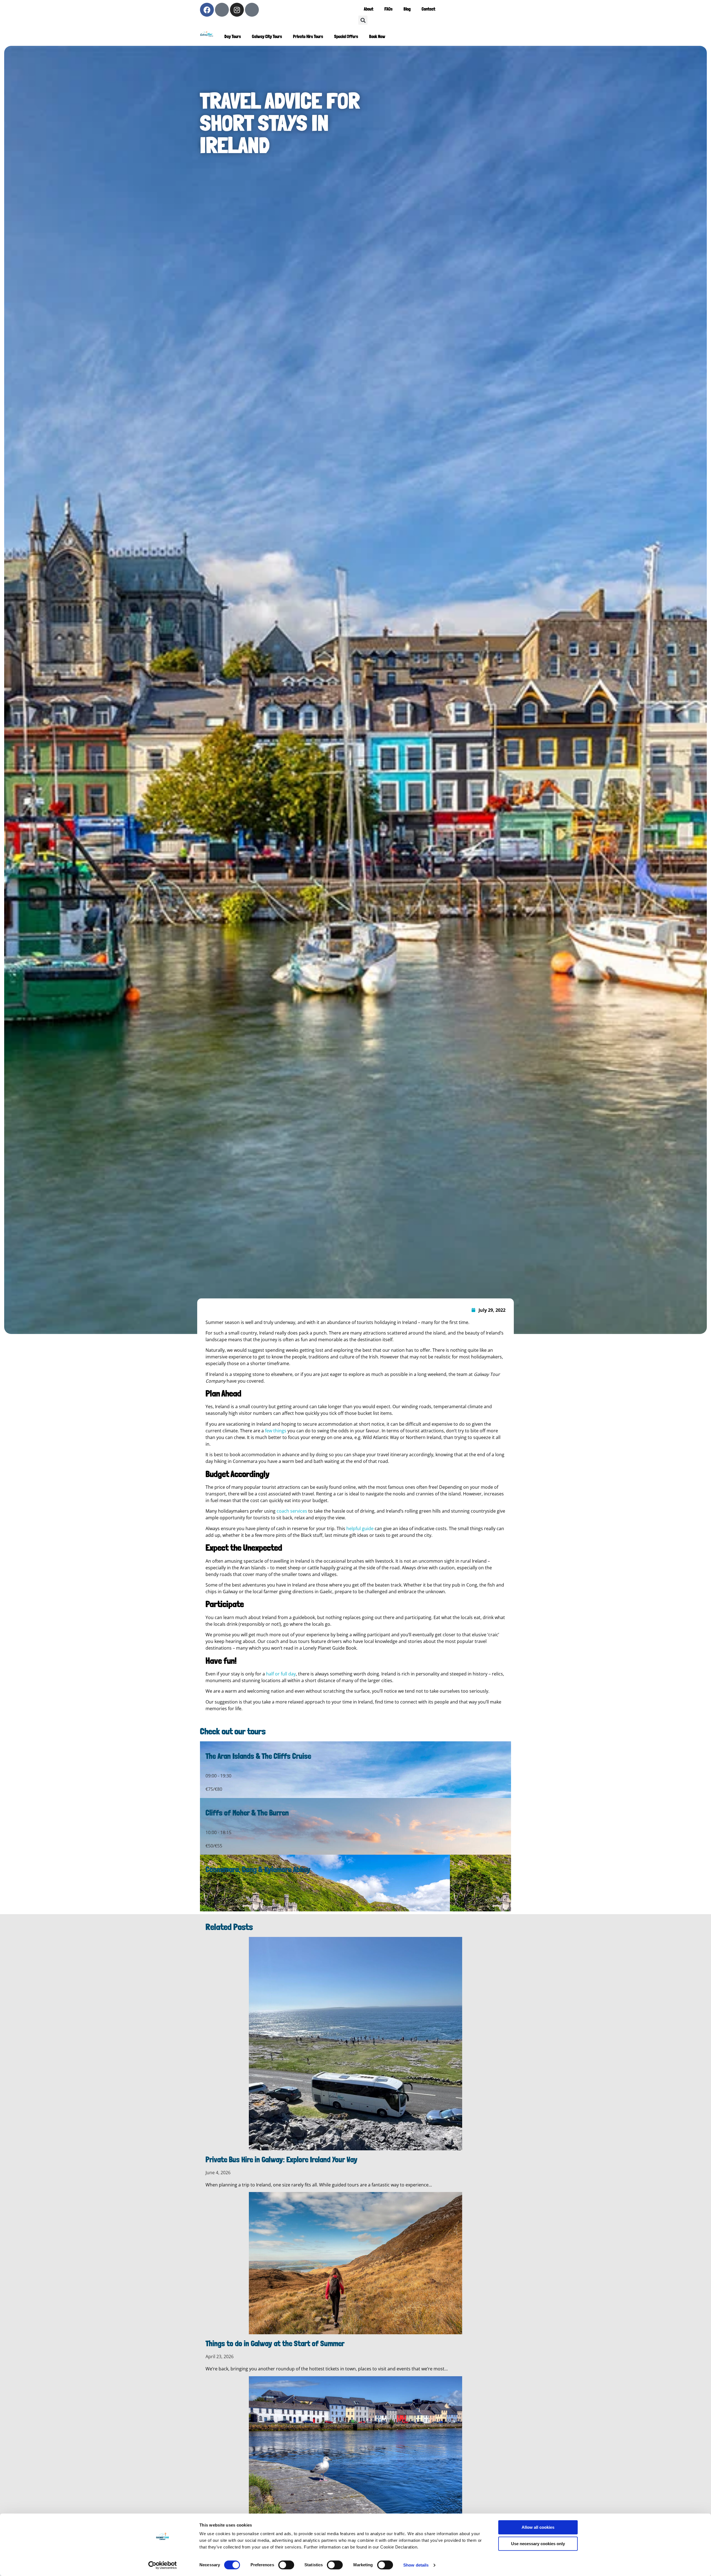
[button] (363, 20)
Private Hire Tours (308, 37)
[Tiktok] (252, 10)
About (369, 9)
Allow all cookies (538, 2527)
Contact (428, 9)
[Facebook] (207, 10)
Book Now (377, 37)
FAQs (388, 9)
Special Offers (346, 37)
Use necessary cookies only (538, 2544)
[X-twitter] (222, 10)
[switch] (286, 2565)
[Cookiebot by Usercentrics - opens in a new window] (163, 2565)
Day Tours (233, 37)
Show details (416, 2565)
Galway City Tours (267, 37)
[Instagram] (237, 10)
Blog (407, 9)
